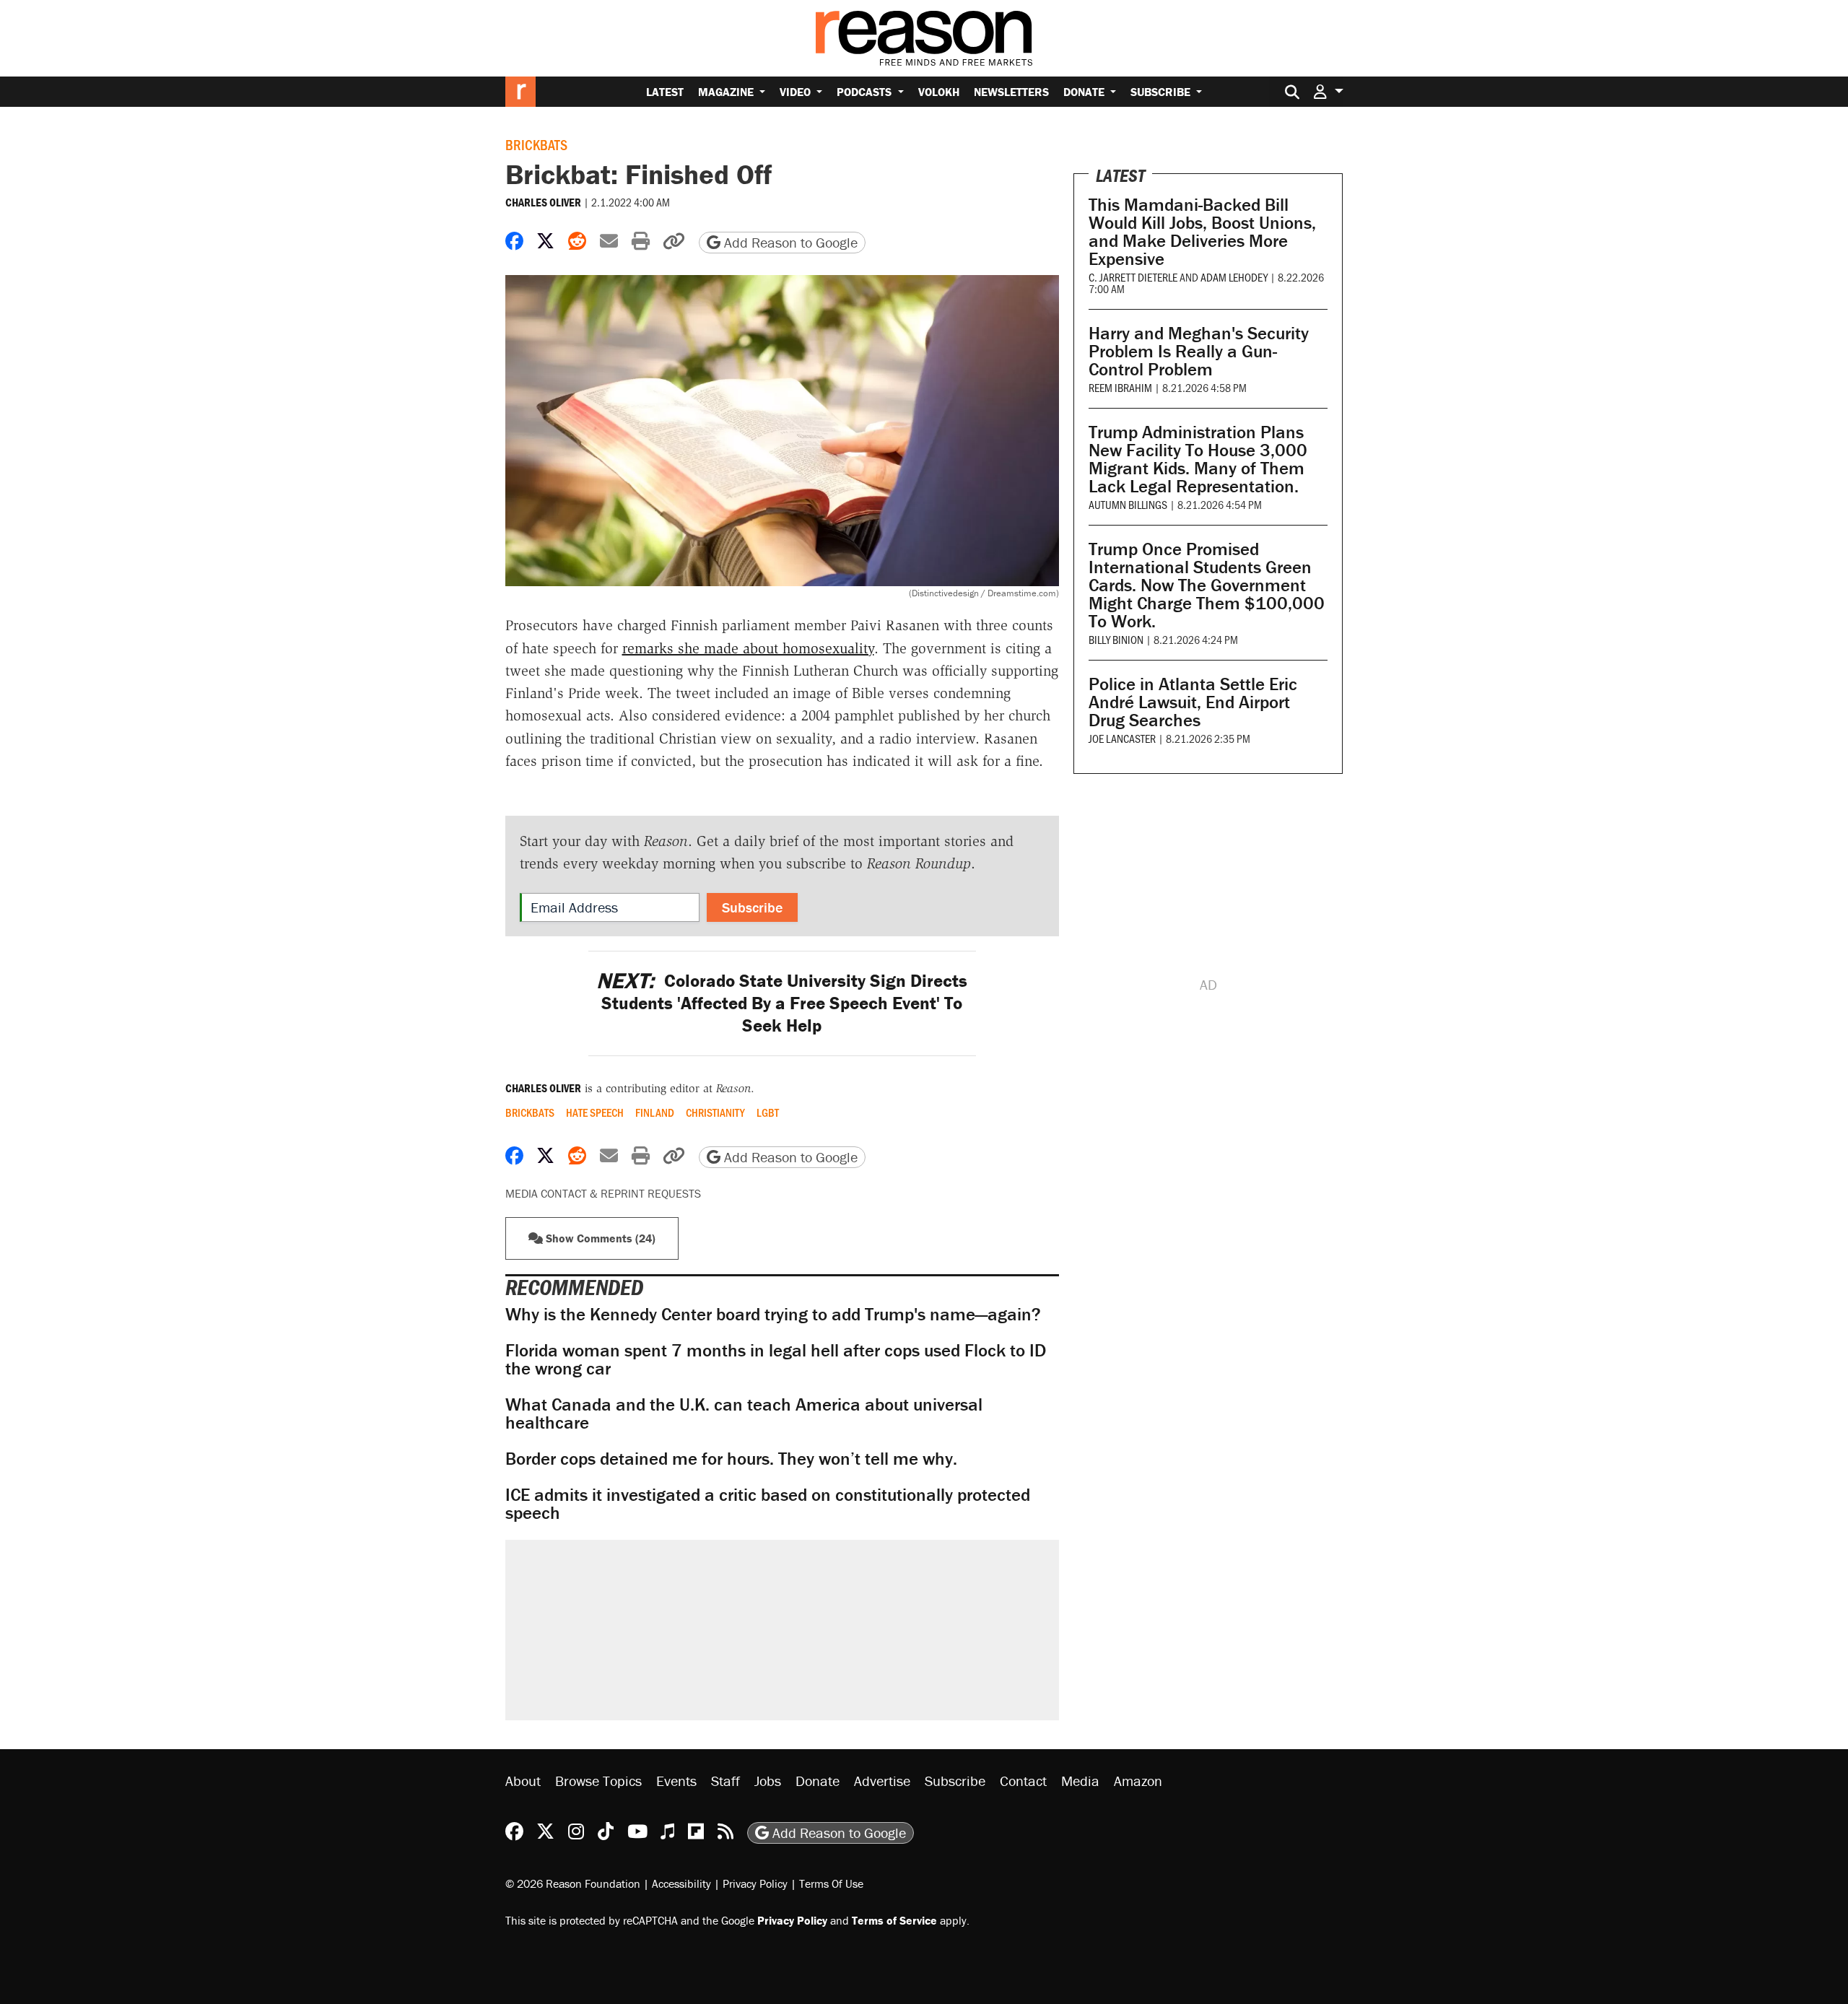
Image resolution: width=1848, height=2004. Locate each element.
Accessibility (681, 1883)
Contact (1023, 1781)
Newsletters (1011, 92)
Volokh (939, 92)
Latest (665, 92)
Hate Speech (595, 1112)
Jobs (768, 1781)
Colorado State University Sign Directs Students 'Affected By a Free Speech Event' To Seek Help (782, 1003)
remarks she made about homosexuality (748, 648)
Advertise (882, 1781)
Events (676, 1781)
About (523, 1781)
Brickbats (536, 144)
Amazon (1138, 1781)
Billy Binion (1116, 639)
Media (1080, 1781)
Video (797, 92)
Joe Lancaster (1122, 738)
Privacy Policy (755, 1883)
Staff (725, 1781)
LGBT (768, 1112)
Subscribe (1162, 92)
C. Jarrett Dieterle (1133, 277)
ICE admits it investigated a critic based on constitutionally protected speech (768, 1504)
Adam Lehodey (1234, 277)
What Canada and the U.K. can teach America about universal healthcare (744, 1413)
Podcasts (866, 92)
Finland (655, 1112)
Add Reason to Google (789, 242)
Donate (1085, 92)
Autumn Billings (1128, 504)
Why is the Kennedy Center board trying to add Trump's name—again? (773, 1314)
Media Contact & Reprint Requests (603, 1193)
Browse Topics (598, 1781)
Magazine (727, 92)
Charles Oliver (543, 202)
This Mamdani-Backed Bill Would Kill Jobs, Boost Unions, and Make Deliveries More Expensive (1202, 232)
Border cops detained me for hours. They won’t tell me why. (731, 1459)
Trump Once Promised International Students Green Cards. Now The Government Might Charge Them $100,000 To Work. (1207, 585)
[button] (1328, 91)
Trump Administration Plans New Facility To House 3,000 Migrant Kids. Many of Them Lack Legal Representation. (1198, 459)
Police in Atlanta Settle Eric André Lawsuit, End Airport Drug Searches (1193, 702)
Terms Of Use (831, 1883)
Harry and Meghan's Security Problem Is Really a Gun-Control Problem (1199, 351)
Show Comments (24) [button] (599, 1238)
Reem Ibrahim (1120, 387)
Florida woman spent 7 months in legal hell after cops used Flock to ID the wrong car (776, 1359)
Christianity (715, 1112)
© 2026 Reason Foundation (573, 1883)
